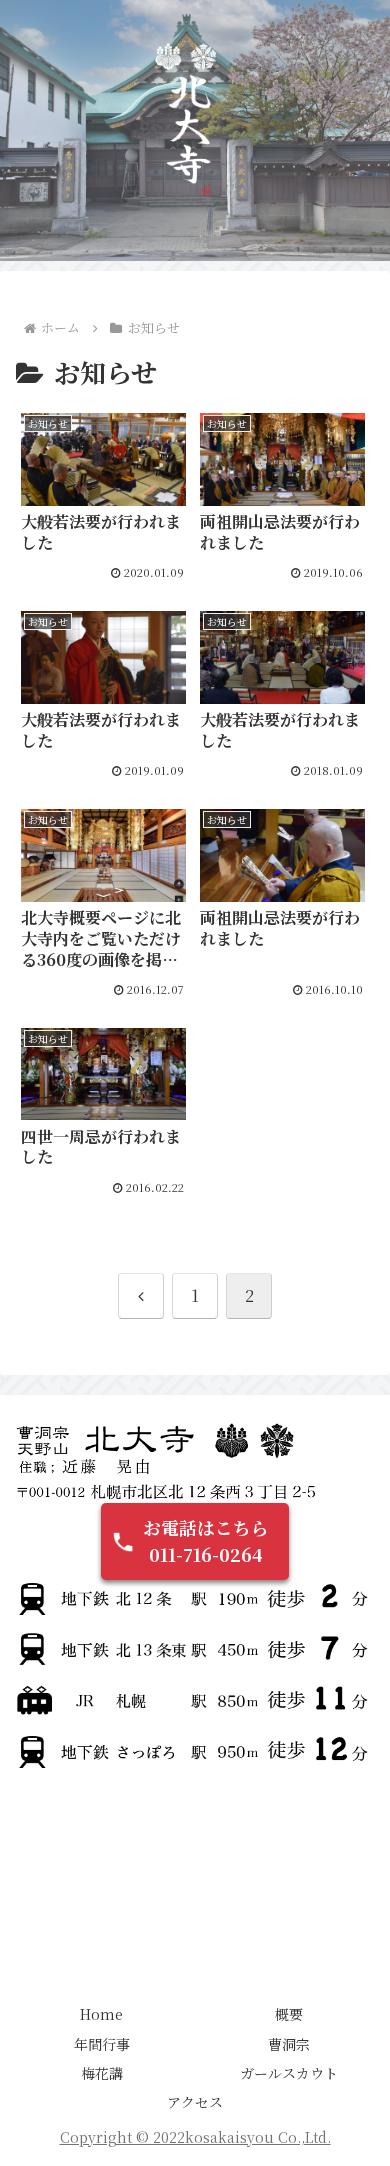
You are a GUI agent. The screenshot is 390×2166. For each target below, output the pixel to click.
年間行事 (102, 2044)
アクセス (195, 2102)
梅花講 (102, 2073)
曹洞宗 (289, 2044)
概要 (289, 2014)
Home (101, 2014)
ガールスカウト (289, 2073)
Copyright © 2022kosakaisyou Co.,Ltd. (195, 2137)
